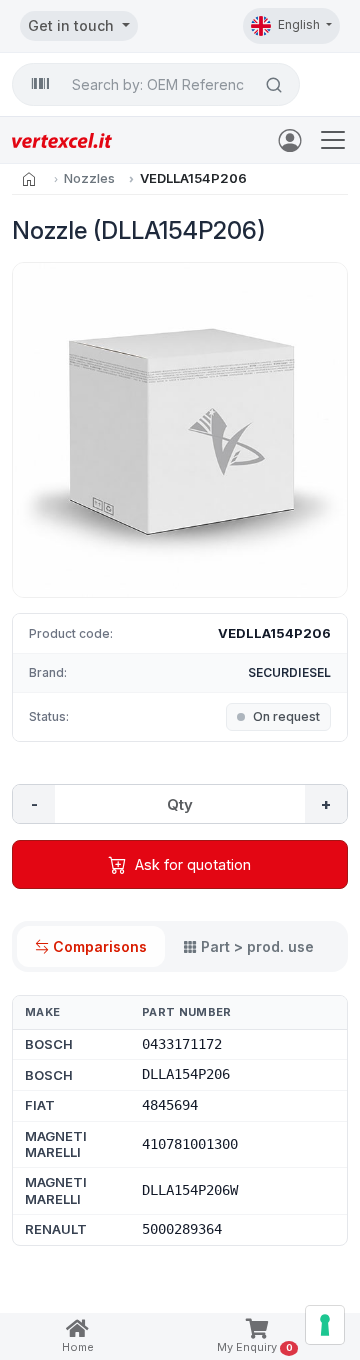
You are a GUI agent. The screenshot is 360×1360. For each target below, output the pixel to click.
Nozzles (89, 178)
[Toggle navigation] (333, 140)
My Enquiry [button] (255, 1347)
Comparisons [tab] (100, 946)
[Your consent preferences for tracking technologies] (325, 1325)
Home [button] (78, 1347)
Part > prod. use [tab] (257, 946)
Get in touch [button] (73, 25)
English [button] (300, 24)
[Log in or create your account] (294, 139)
